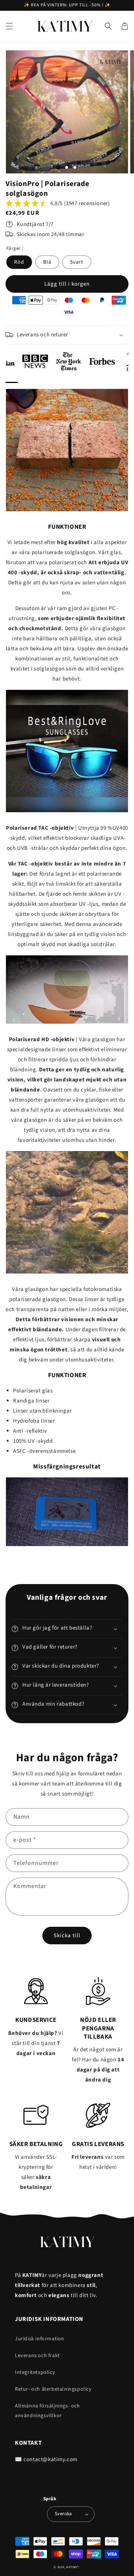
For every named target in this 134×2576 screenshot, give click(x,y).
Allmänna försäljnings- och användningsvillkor (47, 2411)
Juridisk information (40, 2339)
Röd (19, 262)
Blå (47, 262)
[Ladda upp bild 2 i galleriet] (67, 167)
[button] (9, 26)
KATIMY (72, 2567)
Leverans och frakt (37, 2356)
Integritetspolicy (35, 2372)
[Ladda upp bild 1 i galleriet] (58, 167)
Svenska (63, 2514)
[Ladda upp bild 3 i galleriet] (75, 167)
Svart (77, 262)
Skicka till (67, 1936)
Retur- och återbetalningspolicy (53, 2389)
